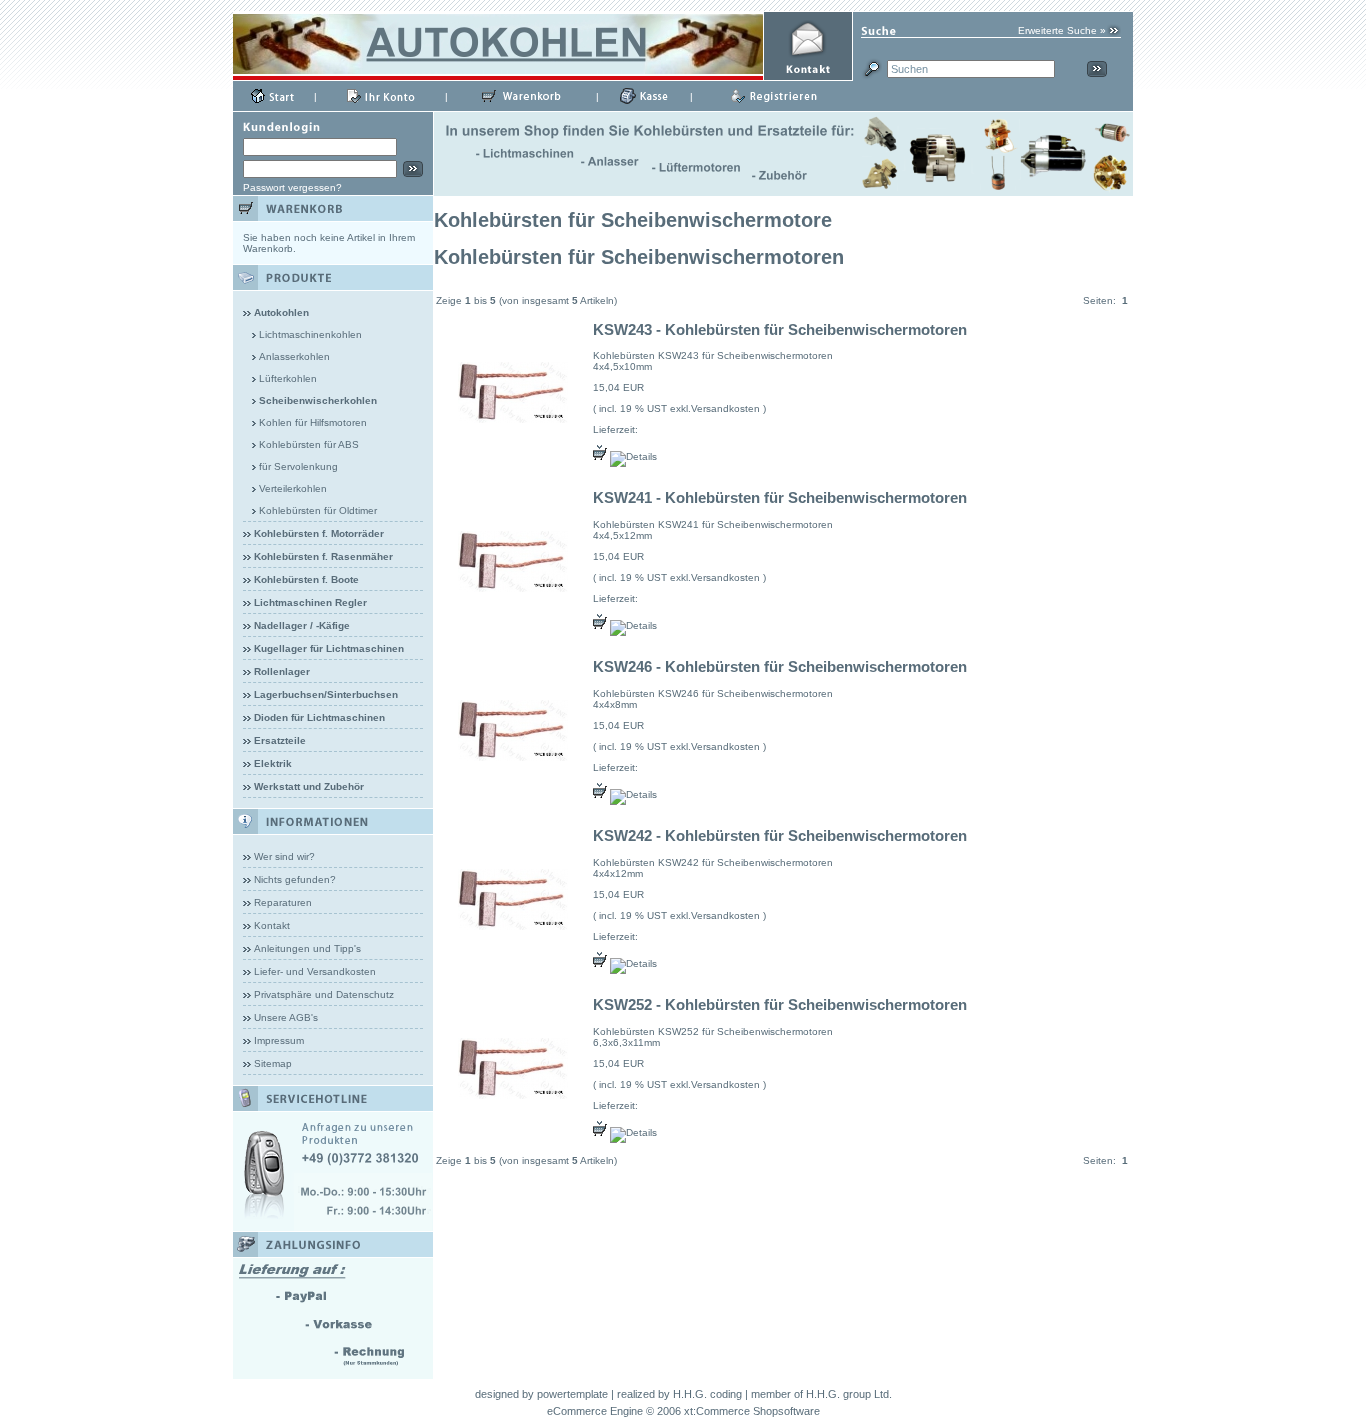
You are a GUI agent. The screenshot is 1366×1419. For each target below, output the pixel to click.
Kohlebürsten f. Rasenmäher (323, 556)
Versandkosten (725, 408)
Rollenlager (282, 671)
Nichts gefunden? (295, 879)
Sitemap (273, 1063)
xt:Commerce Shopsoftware (752, 1411)
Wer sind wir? (284, 856)
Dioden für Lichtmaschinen (319, 717)
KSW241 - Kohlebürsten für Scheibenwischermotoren (780, 497)
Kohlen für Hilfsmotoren (313, 422)
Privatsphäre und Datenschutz (324, 994)
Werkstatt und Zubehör (309, 786)
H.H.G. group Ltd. (849, 1394)
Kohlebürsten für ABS (309, 444)
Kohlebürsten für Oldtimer (318, 510)
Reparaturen (283, 902)
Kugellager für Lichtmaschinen (329, 648)
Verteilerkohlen (293, 488)
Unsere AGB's (286, 1017)
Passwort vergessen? (292, 187)
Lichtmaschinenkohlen (310, 334)
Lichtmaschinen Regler (310, 602)
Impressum (279, 1040)
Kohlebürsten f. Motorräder (319, 533)
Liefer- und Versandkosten (315, 971)
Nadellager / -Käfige (302, 625)
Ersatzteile (280, 740)
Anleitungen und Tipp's (307, 948)
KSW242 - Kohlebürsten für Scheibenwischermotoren (780, 835)
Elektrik (273, 763)
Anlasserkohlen (294, 356)
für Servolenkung (298, 466)
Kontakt (272, 925)
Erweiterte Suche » (1062, 30)
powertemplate (572, 1394)
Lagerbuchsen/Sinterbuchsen (326, 694)
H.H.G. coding (707, 1394)
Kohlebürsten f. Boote (306, 579)
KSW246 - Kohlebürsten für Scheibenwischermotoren (780, 666)
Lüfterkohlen (288, 378)
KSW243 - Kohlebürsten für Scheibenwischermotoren (780, 329)
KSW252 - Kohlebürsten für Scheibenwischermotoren (780, 1004)
